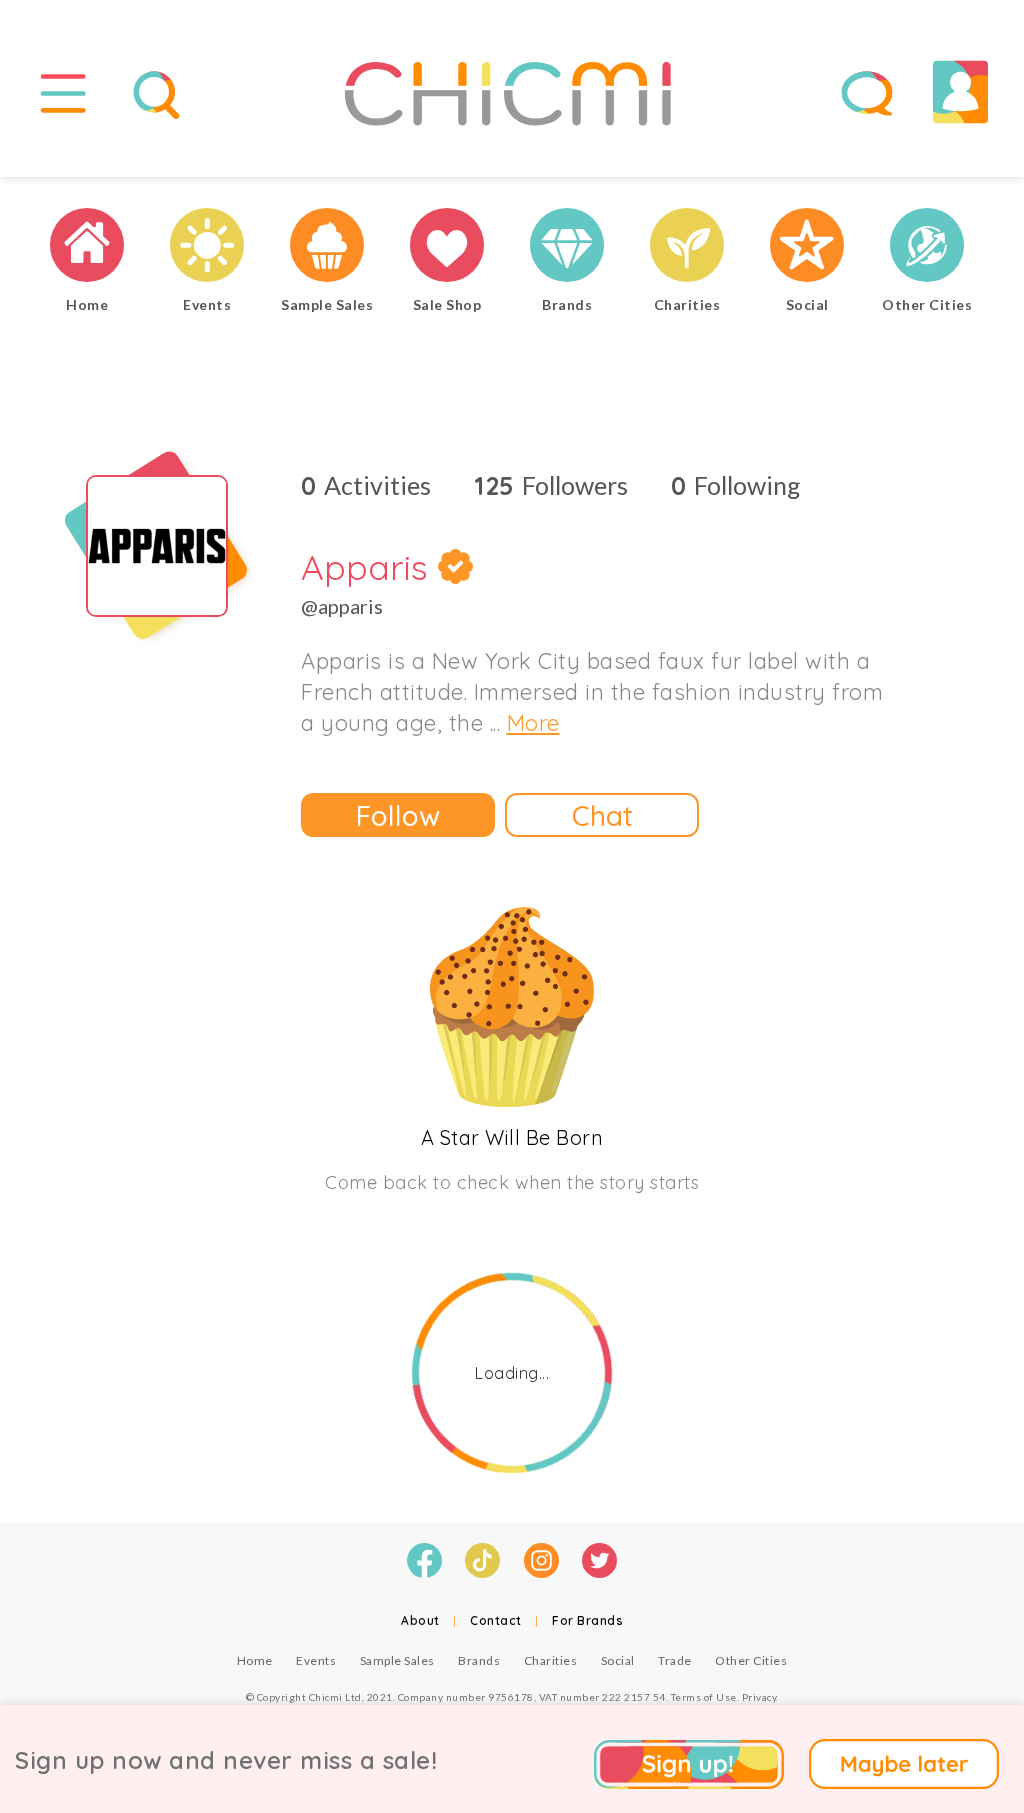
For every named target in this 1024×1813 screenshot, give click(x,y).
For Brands (587, 1620)
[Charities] (687, 247)
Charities (551, 1660)
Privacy (759, 1697)
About (420, 1620)
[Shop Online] (447, 247)
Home (255, 1660)
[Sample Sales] (327, 247)
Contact (496, 1620)
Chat (602, 815)
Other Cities (751, 1660)
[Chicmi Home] (87, 247)
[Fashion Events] (207, 247)
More (533, 723)
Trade (675, 1660)
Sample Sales (397, 1660)
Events (316, 1660)
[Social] (807, 247)
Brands (479, 1660)
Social (618, 1660)
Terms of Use (704, 1697)
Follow (398, 815)
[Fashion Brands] (567, 247)
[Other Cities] (927, 247)
